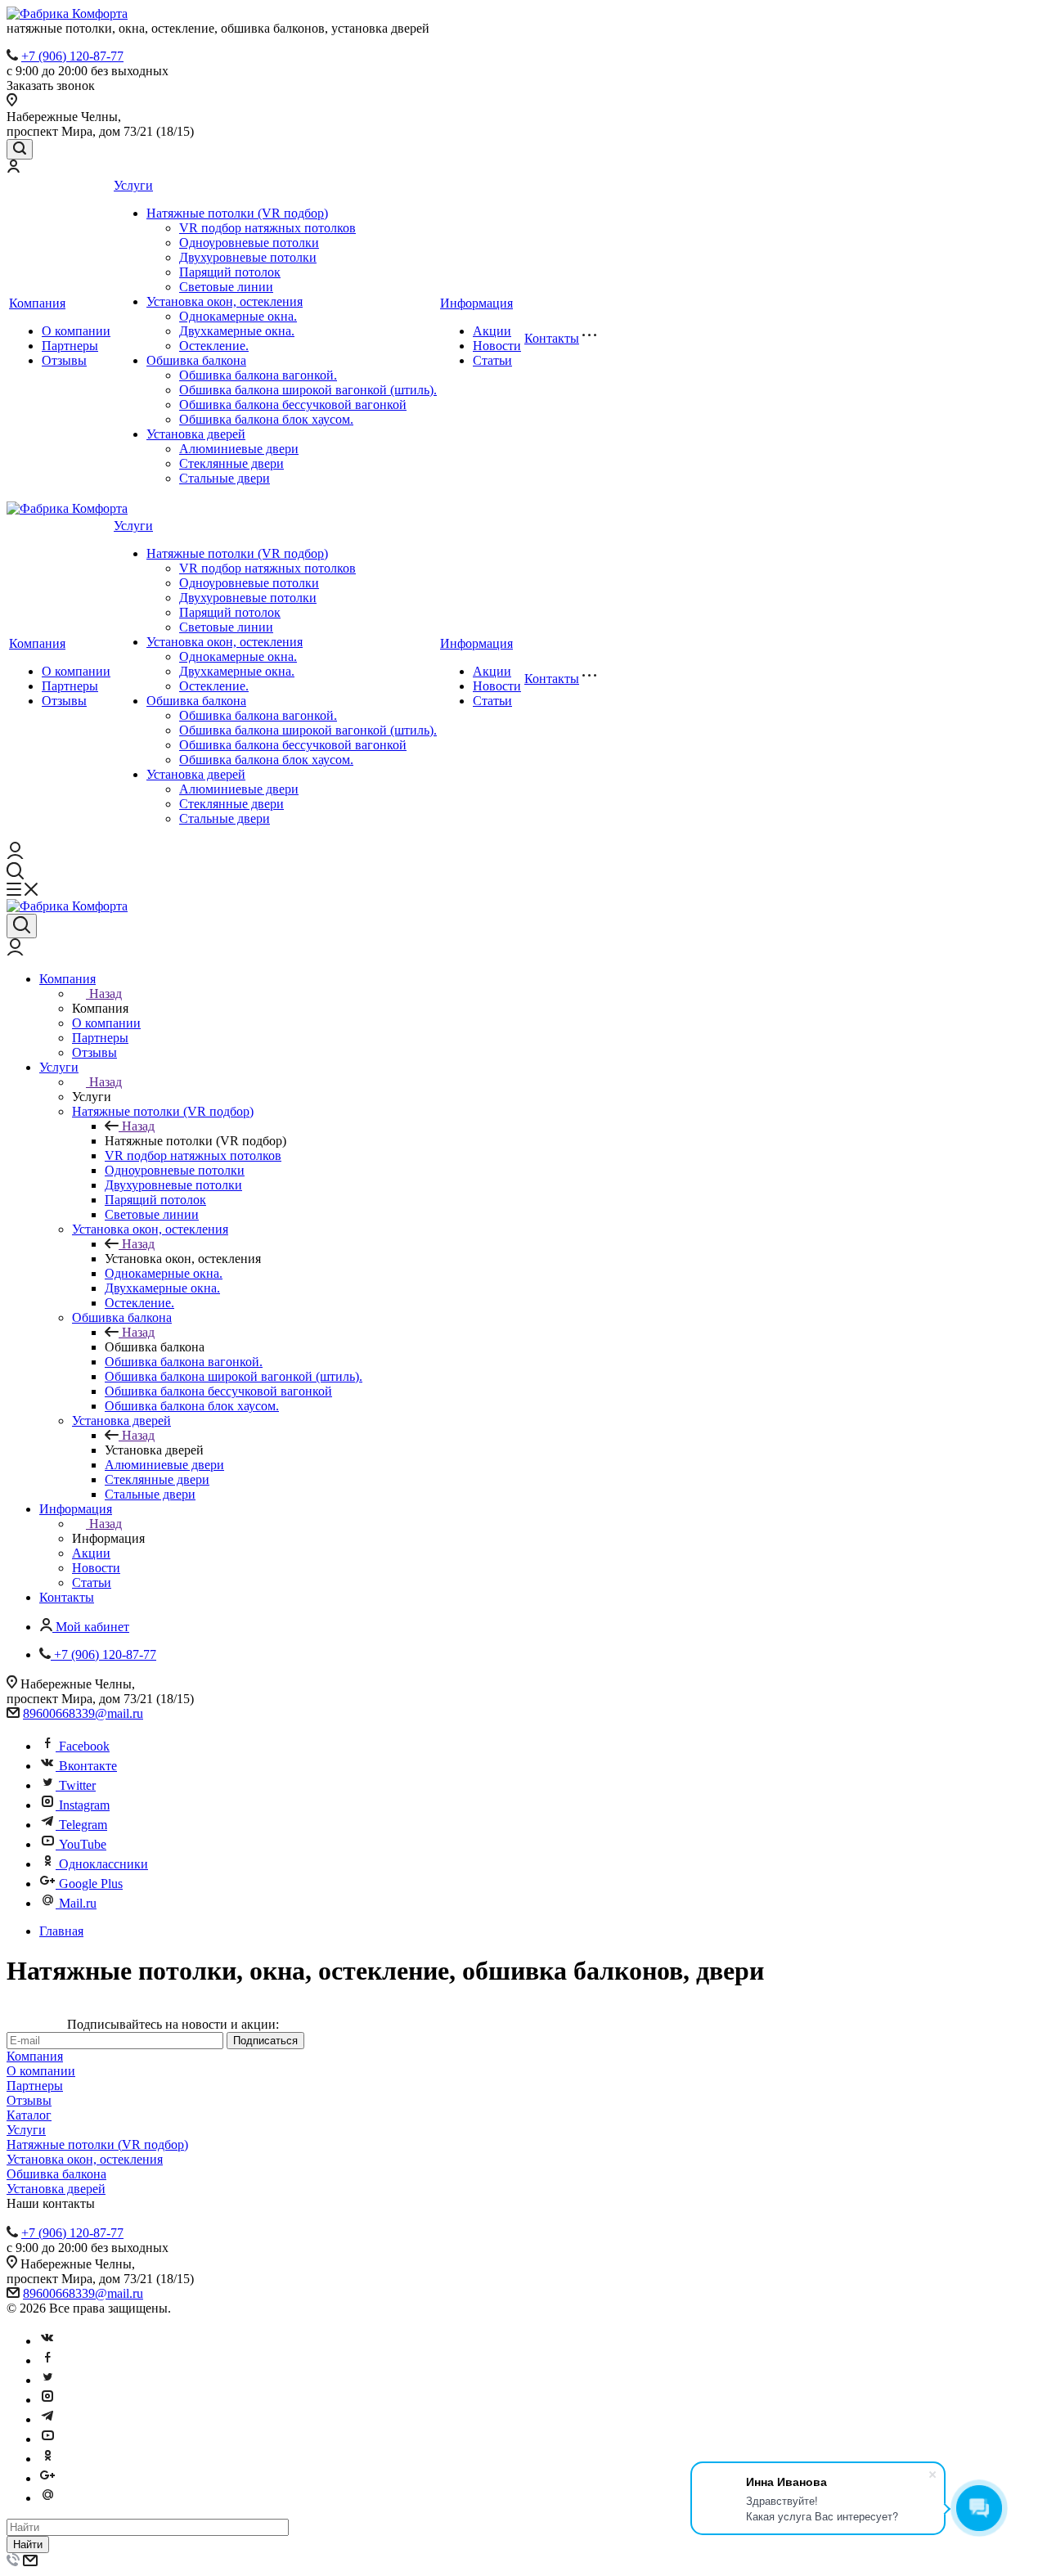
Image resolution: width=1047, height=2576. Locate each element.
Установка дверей (196, 434)
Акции (492, 331)
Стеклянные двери (231, 463)
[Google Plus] (47, 2478)
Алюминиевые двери (239, 449)
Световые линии (226, 287)
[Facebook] (47, 2360)
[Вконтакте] (47, 2341)
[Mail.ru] (47, 2498)
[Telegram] (47, 2419)
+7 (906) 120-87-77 (72, 56)
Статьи (492, 360)
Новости (497, 346)
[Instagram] (47, 2400)
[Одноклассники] (47, 2459)
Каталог (29, 2115)
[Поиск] (20, 149)
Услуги (133, 185)
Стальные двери (225, 478)
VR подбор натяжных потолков (267, 228)
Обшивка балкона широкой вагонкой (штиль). (308, 390)
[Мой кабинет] (13, 168)
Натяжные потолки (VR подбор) (237, 213)
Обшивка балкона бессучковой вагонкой (293, 405)
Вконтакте (88, 1766)
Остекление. (214, 346)
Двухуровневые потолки (248, 257)
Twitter (77, 1785)
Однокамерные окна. (238, 316)
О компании (76, 331)
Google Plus (91, 1884)
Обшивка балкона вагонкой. (258, 375)
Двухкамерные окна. (237, 331)
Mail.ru (78, 1903)
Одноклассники (103, 1864)
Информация (476, 303)
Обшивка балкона (196, 360)
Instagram (84, 1805)
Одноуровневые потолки (249, 243)
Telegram (83, 1825)
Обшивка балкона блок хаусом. (266, 419)
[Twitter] (47, 2380)
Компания (37, 303)
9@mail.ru (116, 1713)
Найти (28, 2545)
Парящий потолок (230, 272)
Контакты (552, 338)
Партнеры (70, 346)
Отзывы (64, 360)
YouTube (83, 1844)
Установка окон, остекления (225, 301)
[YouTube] (47, 2439)
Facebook (84, 1746)
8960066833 (56, 1713)
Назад (106, 994)
